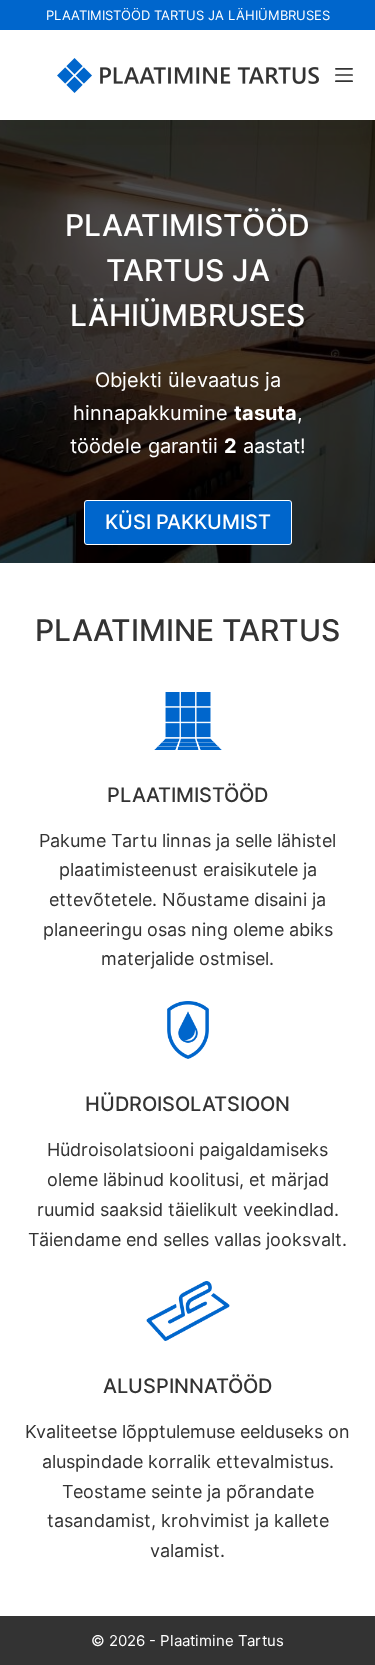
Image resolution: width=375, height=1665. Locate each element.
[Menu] (344, 75)
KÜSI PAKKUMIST (188, 522)
